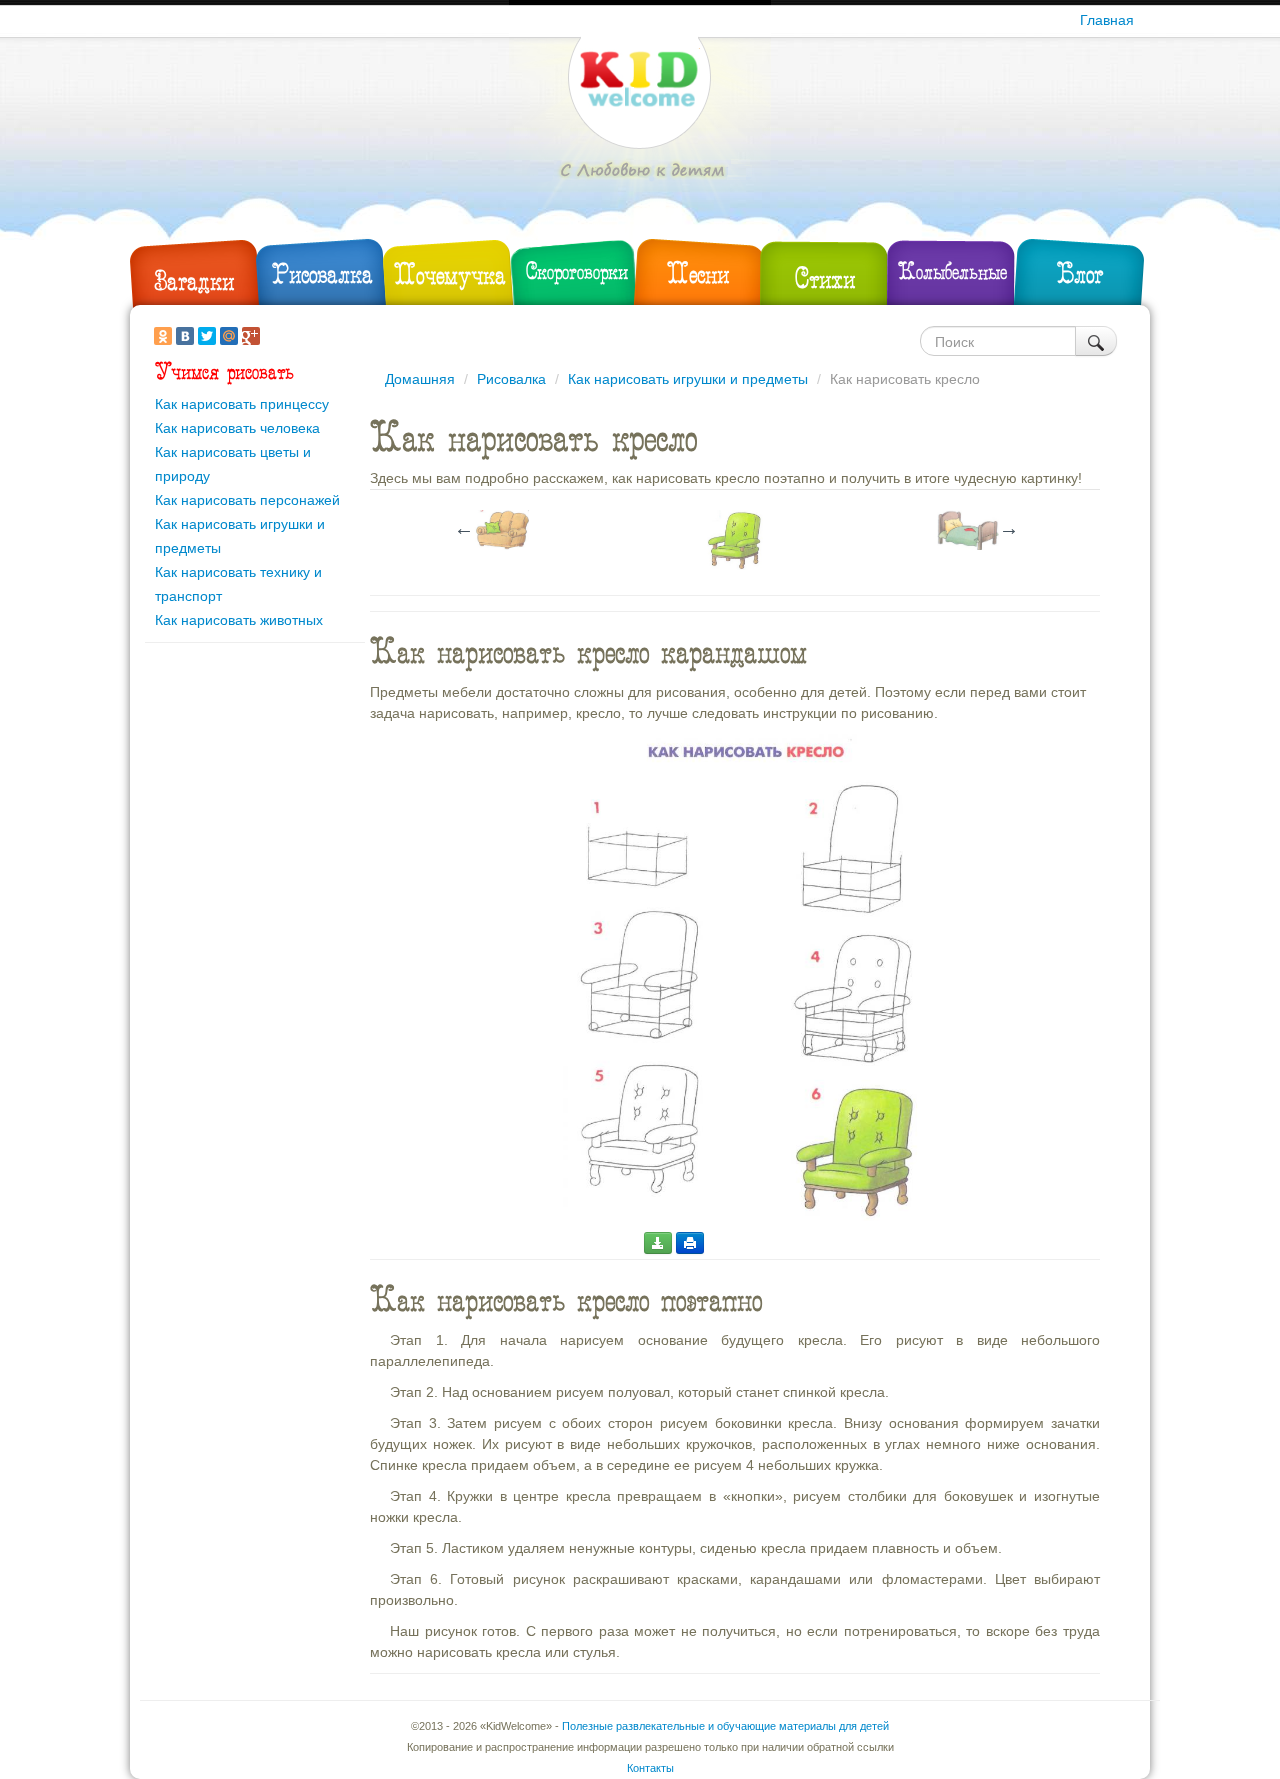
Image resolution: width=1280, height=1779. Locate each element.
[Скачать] (658, 1243)
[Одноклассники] (163, 336)
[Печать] (690, 1243)
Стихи (825, 278)
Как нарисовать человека (237, 428)
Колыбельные (952, 271)
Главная (1107, 20)
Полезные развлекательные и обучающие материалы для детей (725, 1726)
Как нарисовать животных (239, 620)
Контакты (650, 1768)
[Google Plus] (251, 336)
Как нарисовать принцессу (242, 404)
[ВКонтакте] (185, 336)
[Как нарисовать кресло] (745, 977)
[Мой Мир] (229, 336)
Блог (1080, 273)
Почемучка (450, 274)
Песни (698, 273)
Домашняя (420, 379)
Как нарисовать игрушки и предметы (688, 379)
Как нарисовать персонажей (247, 500)
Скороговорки (577, 271)
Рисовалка (322, 273)
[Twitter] (207, 336)
